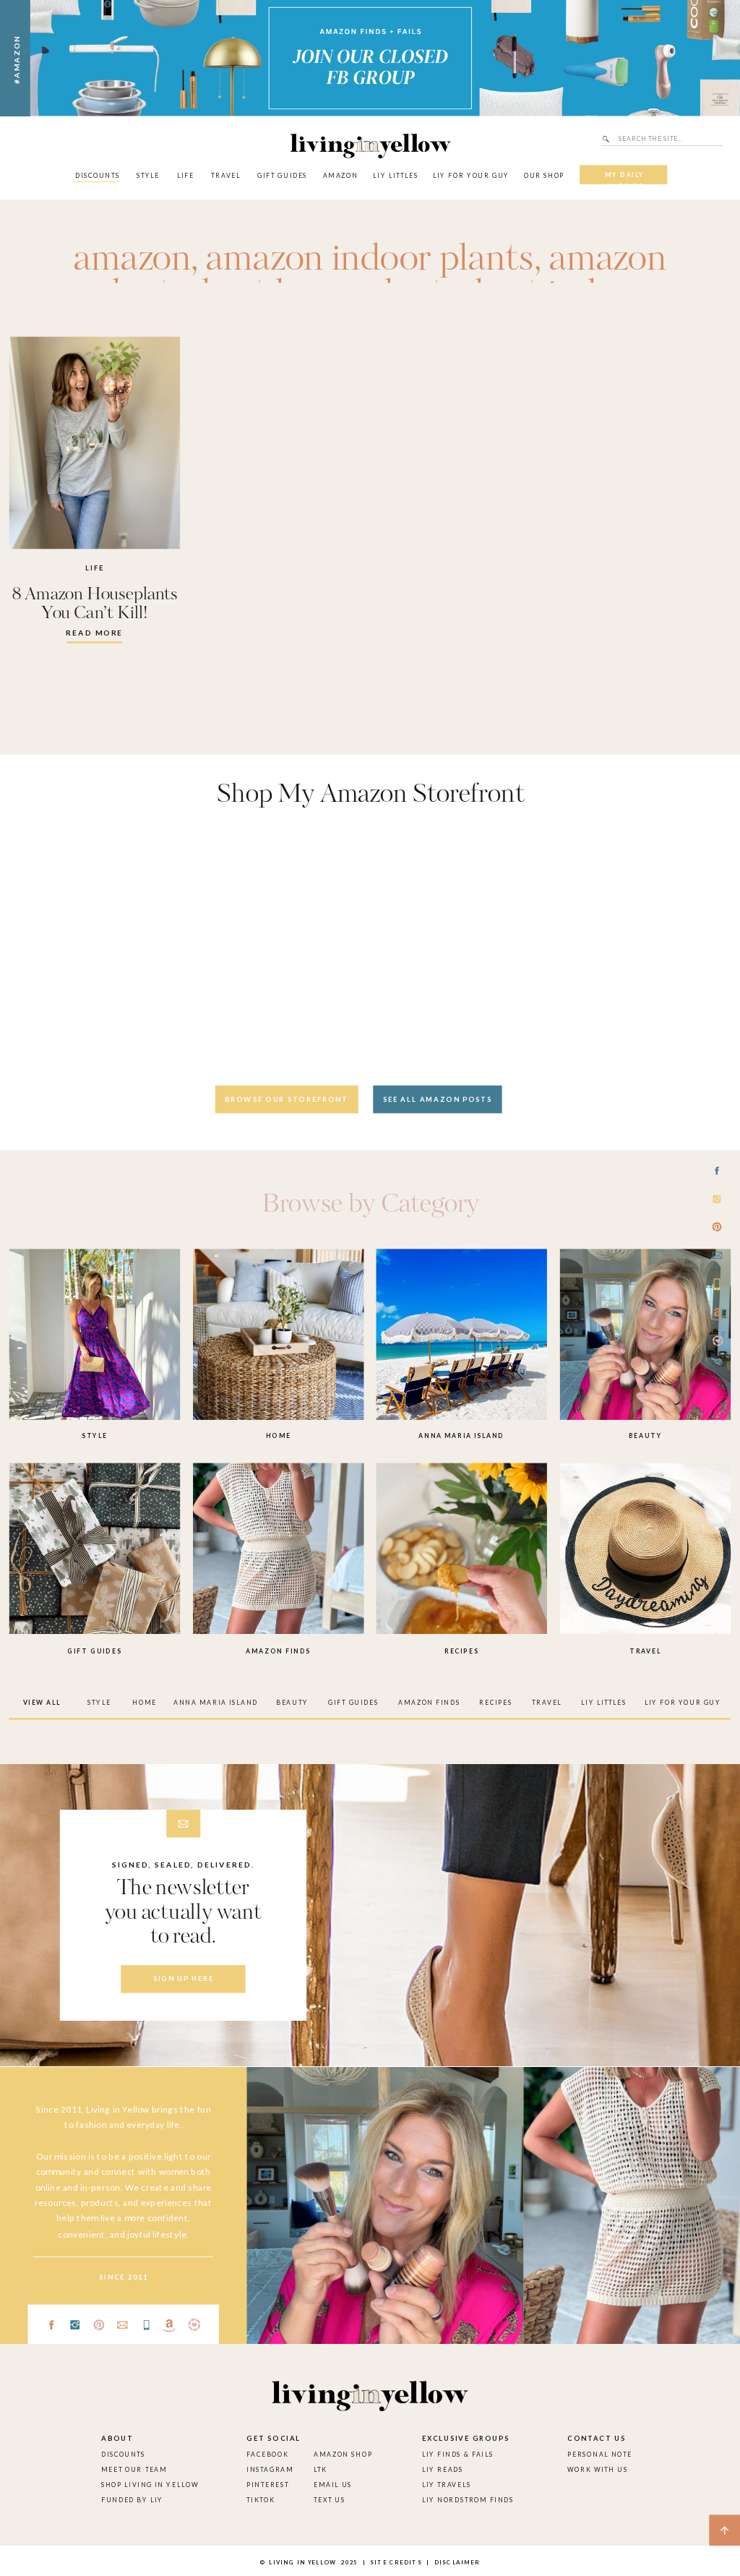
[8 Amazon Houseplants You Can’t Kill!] (95, 443)
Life (94, 568)
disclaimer (457, 2562)
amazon (132, 260)
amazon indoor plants (370, 260)
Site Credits (395, 2562)
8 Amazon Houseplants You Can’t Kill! (95, 604)
